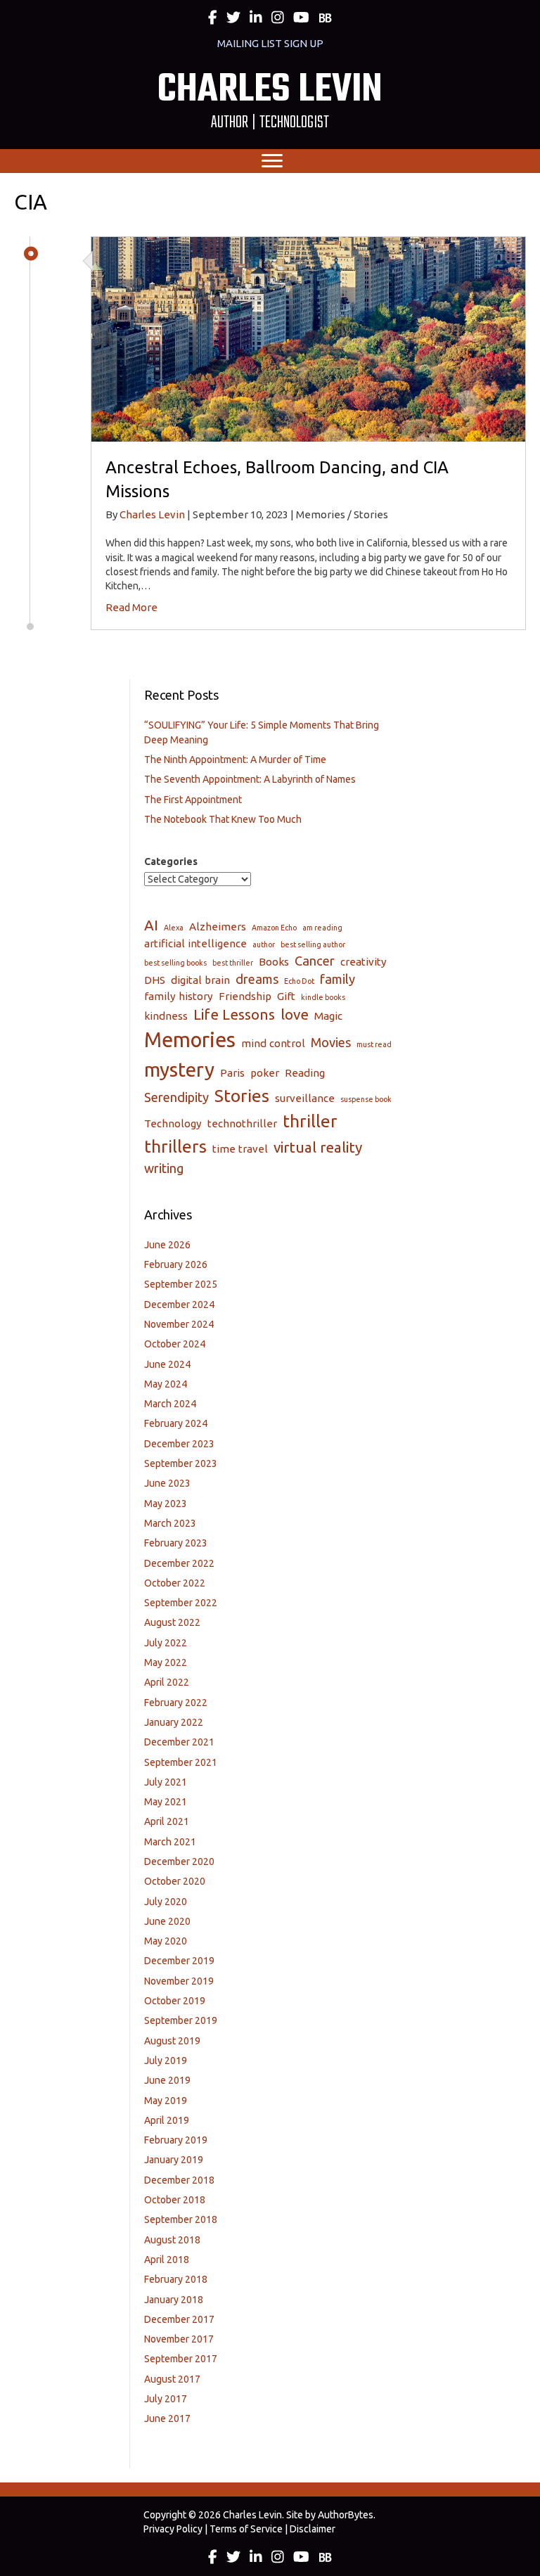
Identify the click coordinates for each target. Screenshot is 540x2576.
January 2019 (174, 2160)
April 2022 (167, 1682)
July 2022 (166, 1643)
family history (179, 996)
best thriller (233, 963)
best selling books (175, 963)
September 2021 (181, 1762)
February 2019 (176, 2140)
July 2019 (166, 2061)
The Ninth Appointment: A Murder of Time (235, 760)
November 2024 (179, 1324)
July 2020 (166, 1902)
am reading (322, 928)
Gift (286, 996)
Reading (305, 1073)
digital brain (200, 980)
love (295, 1014)
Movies (331, 1042)
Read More (131, 607)
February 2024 (176, 1423)
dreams (257, 979)
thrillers (175, 1146)
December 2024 (179, 1305)
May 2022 (166, 1662)
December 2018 (179, 2180)
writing (164, 1168)
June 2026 (167, 1245)
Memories (190, 1040)
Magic (328, 1016)
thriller (310, 1121)
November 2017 (179, 2339)
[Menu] (272, 161)
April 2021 (167, 1821)
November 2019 (179, 1981)
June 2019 (167, 2080)
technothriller (242, 1123)
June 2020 (167, 1921)
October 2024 (175, 1344)
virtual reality (318, 1147)
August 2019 (172, 2041)
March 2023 (170, 1523)
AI (151, 925)
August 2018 (172, 2240)
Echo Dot (299, 981)
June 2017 (167, 2418)
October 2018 (175, 2200)
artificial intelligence (195, 943)
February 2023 (176, 1543)
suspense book (366, 1099)
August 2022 (172, 1622)
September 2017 (181, 2359)
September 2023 (181, 1463)
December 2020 (179, 1861)
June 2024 (167, 1364)
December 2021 (179, 1742)
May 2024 (166, 1384)
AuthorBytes (346, 2515)
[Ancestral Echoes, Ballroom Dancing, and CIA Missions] (308, 338)
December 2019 (179, 1961)
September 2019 (181, 2020)
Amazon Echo (274, 928)
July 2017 (166, 2399)
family (337, 979)
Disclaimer (313, 2529)
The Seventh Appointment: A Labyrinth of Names (250, 779)
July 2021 (166, 1782)
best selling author (313, 944)
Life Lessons (234, 1014)
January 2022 (174, 1722)
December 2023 (179, 1444)
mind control (273, 1043)
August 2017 (172, 2379)
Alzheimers (218, 927)
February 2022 (176, 1703)
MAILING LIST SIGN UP (270, 43)
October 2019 (175, 2001)
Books (274, 962)
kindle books (323, 997)
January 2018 (174, 2300)
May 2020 (166, 1941)
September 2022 (181, 1603)
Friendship (245, 996)
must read (374, 1044)
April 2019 (167, 2120)
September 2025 (181, 1284)
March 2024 (170, 1404)
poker (265, 1073)
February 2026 (176, 1264)
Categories (171, 861)
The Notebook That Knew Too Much (223, 819)
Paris (232, 1073)
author (264, 944)
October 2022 (175, 1583)
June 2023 (167, 1483)
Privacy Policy (173, 2529)
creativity (364, 962)
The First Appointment (193, 800)
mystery (179, 1069)
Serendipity (176, 1097)
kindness (166, 1016)
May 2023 (166, 1504)
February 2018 (176, 2279)
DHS (155, 980)
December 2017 (179, 2319)
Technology (173, 1123)
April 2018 (167, 2260)
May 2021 (166, 1802)
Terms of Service (246, 2529)
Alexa (174, 928)
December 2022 (179, 1563)
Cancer (315, 961)
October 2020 (175, 1881)
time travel (240, 1149)
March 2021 (170, 1842)
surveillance (305, 1098)
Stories (242, 1096)
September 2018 (181, 2219)
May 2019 (166, 2101)
